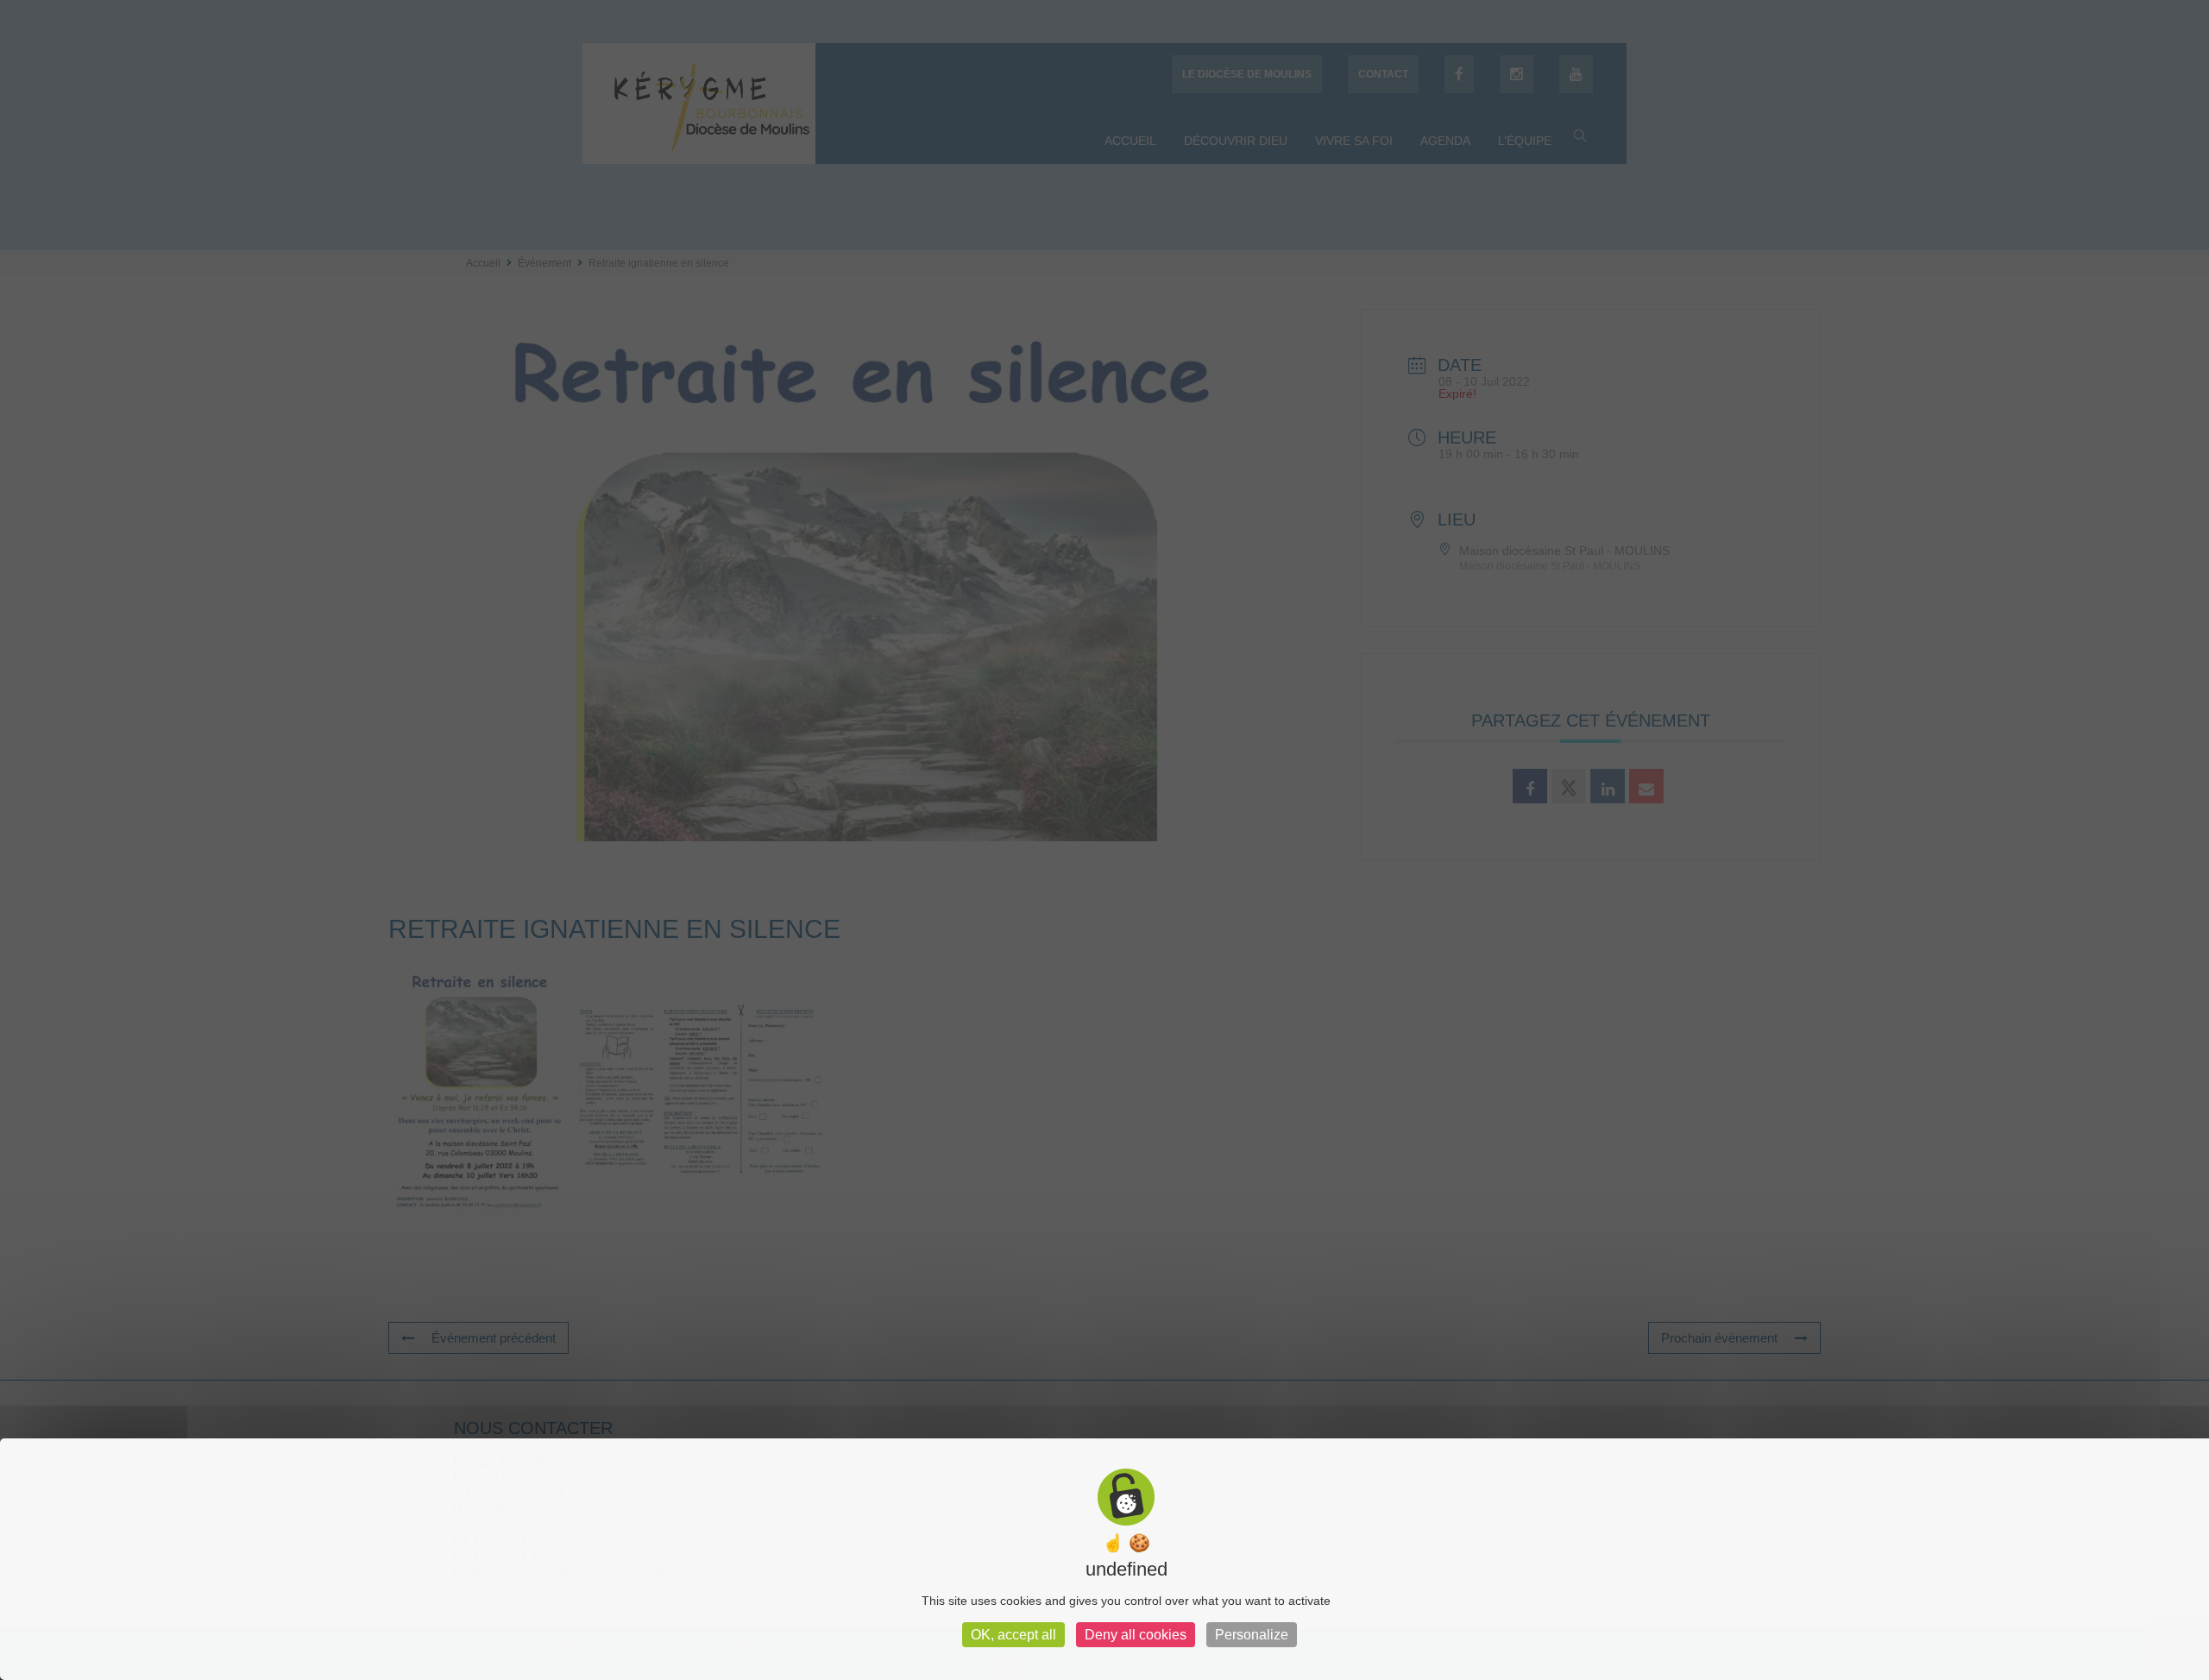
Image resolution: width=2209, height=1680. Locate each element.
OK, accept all (1013, 1635)
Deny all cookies (1136, 1635)
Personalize (1252, 1635)
